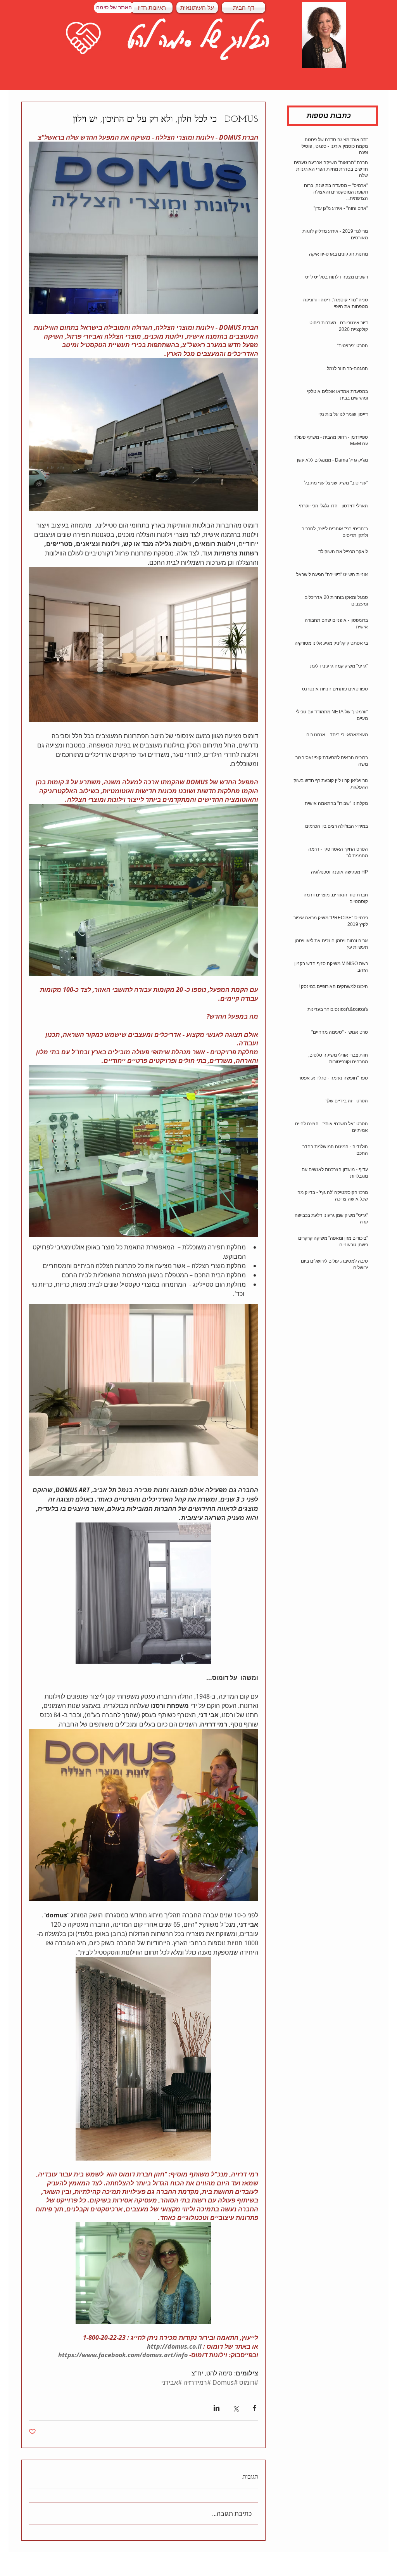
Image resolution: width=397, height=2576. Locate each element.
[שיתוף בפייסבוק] (255, 2408)
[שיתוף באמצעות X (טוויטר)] (236, 2408)
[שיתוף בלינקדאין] (217, 2408)
